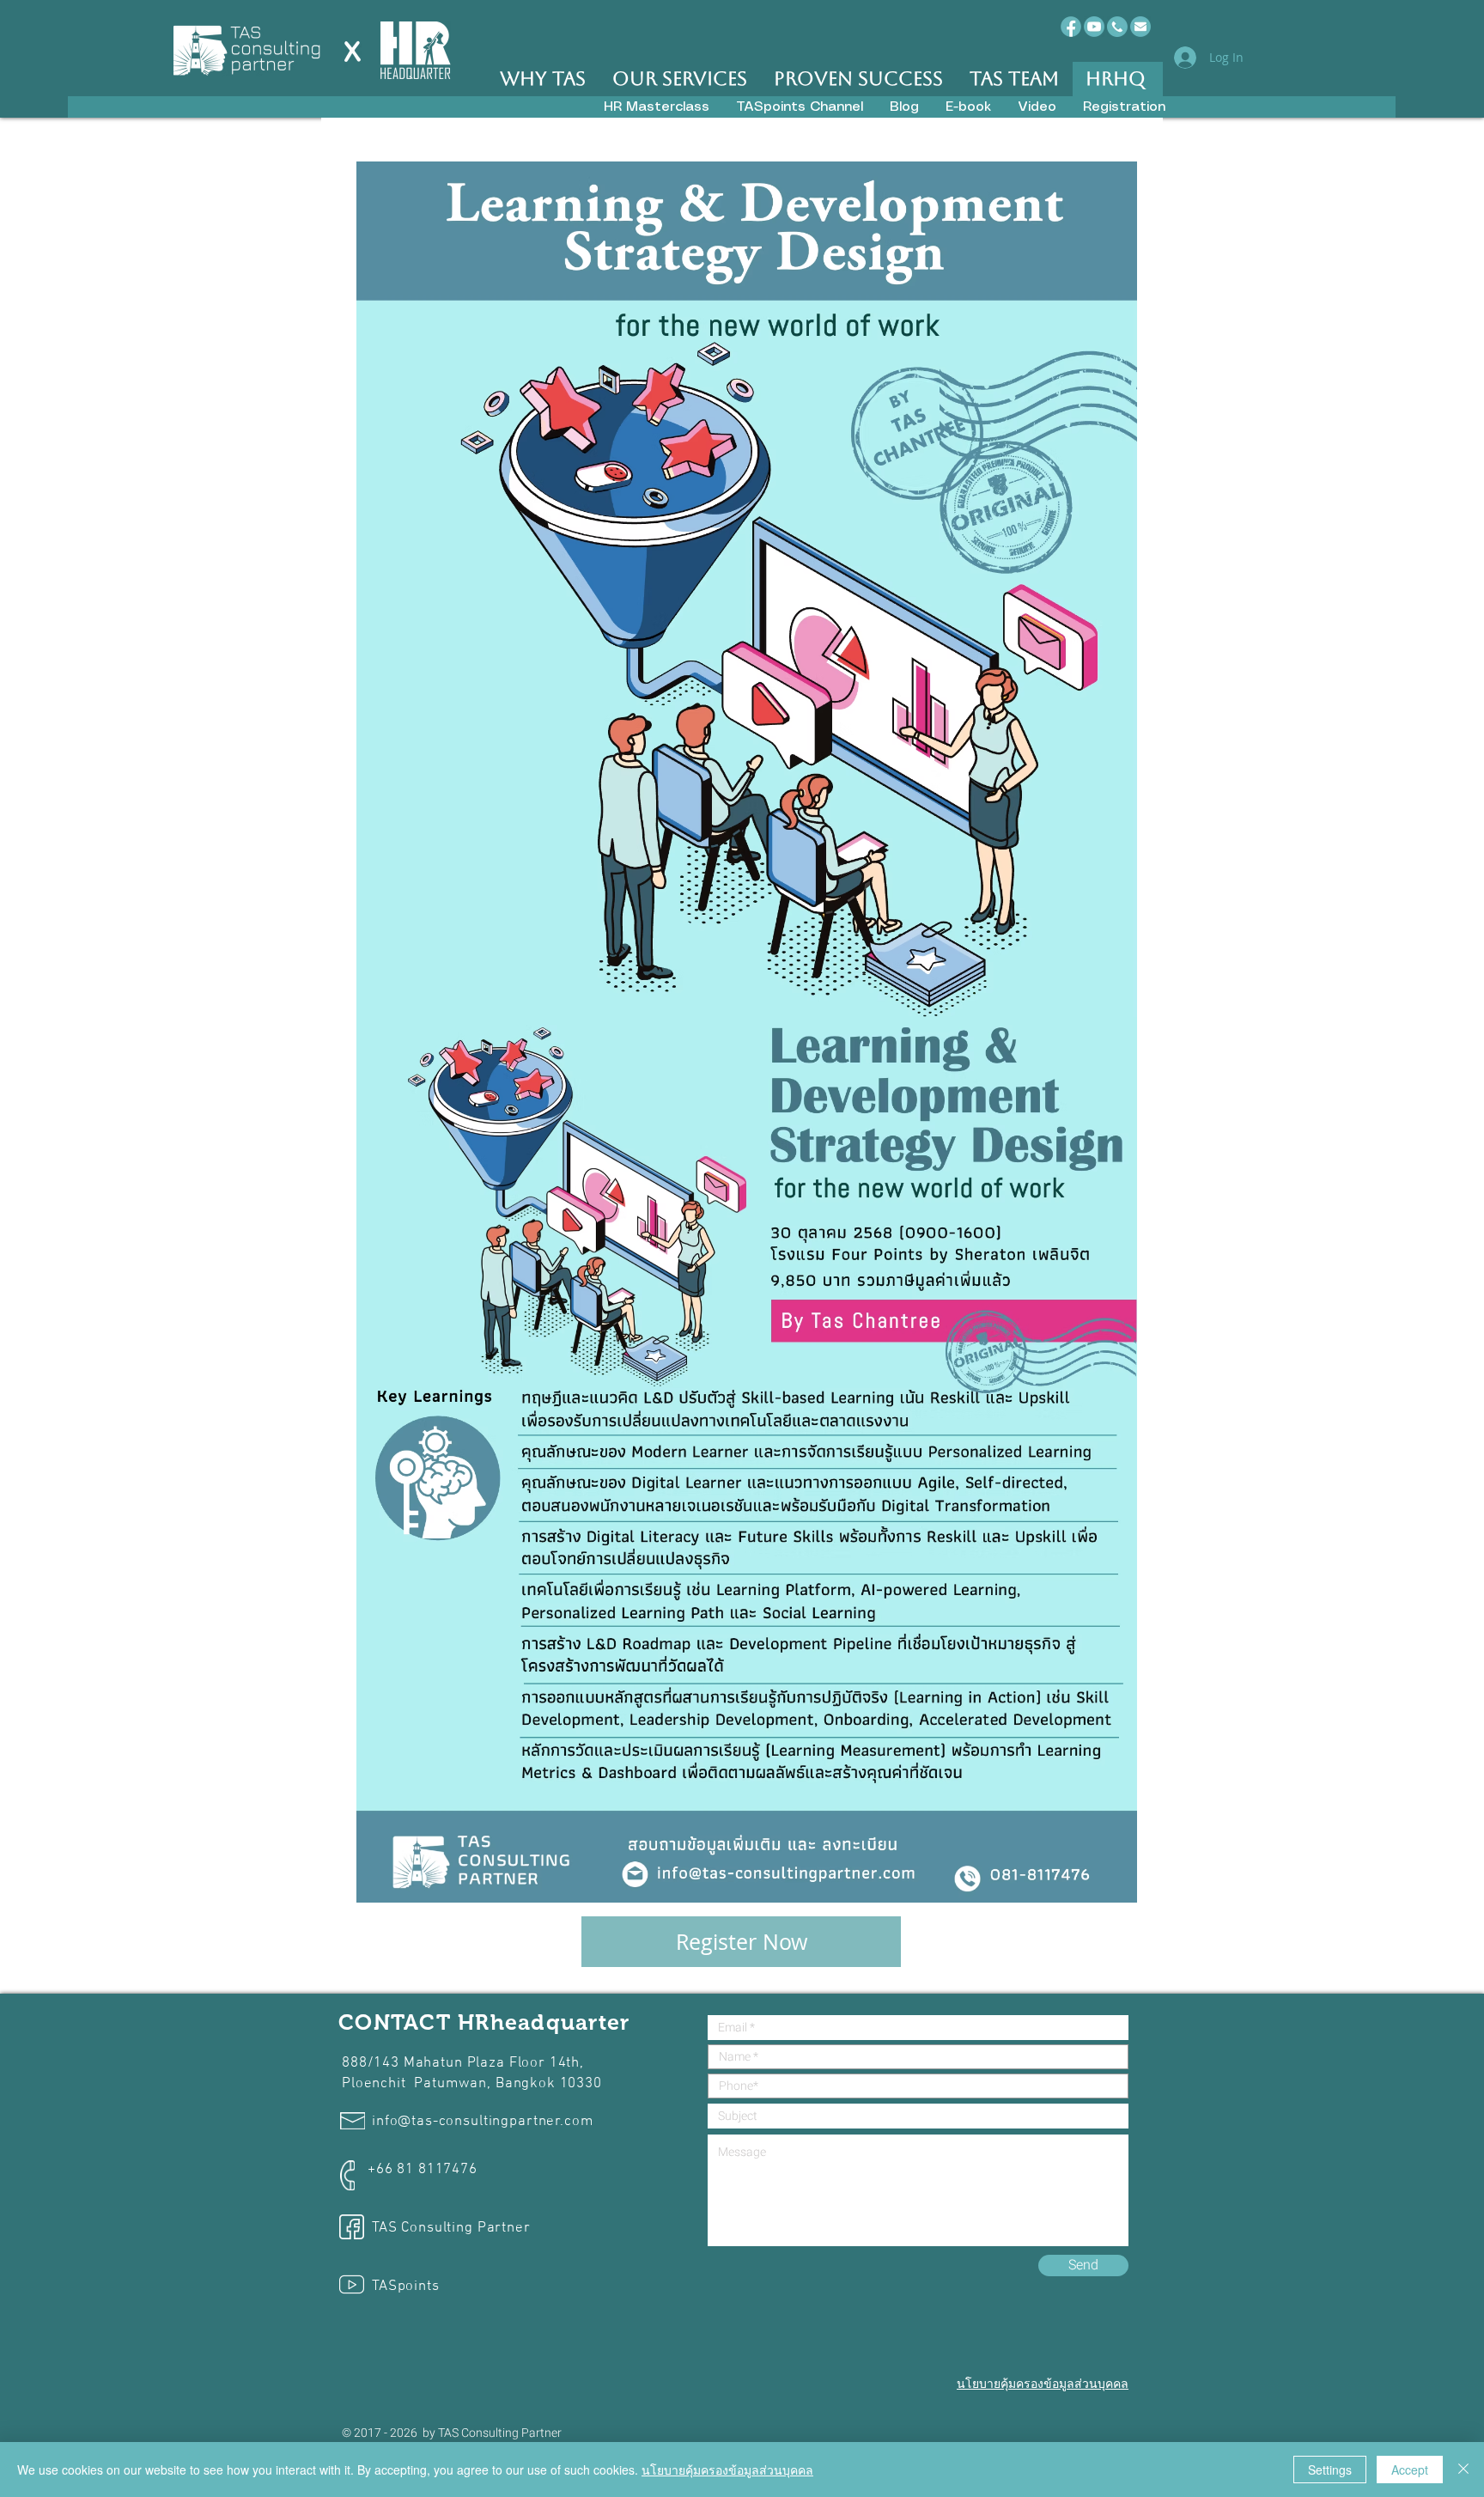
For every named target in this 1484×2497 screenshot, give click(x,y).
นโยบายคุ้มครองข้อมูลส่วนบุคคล (727, 2470)
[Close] (1463, 2470)
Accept (1410, 2470)
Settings (1330, 2470)
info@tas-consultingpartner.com (483, 2122)
